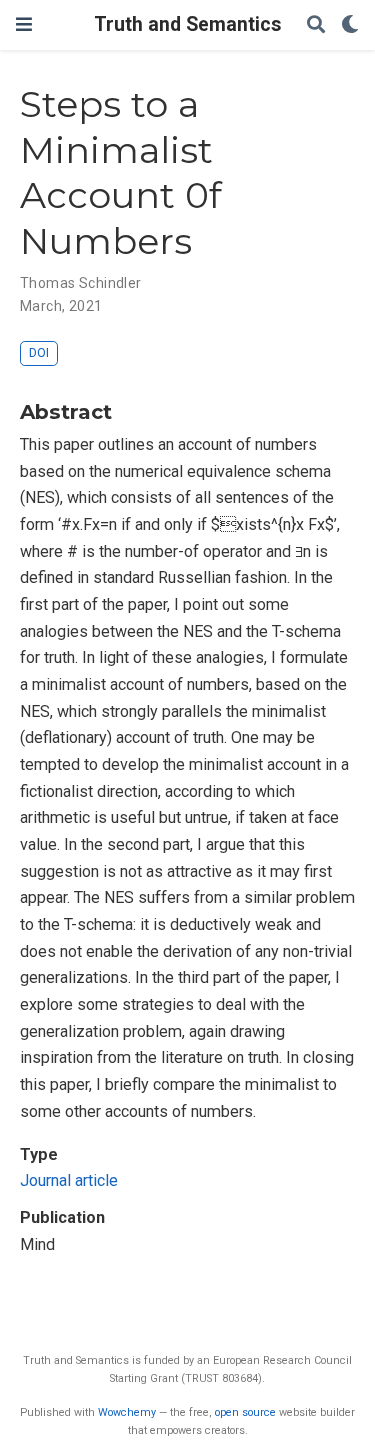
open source (245, 1412)
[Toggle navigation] (24, 24)
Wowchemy (127, 1412)
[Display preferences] (350, 25)
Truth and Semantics (187, 24)
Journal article (69, 1180)
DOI (39, 352)
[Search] (316, 25)
